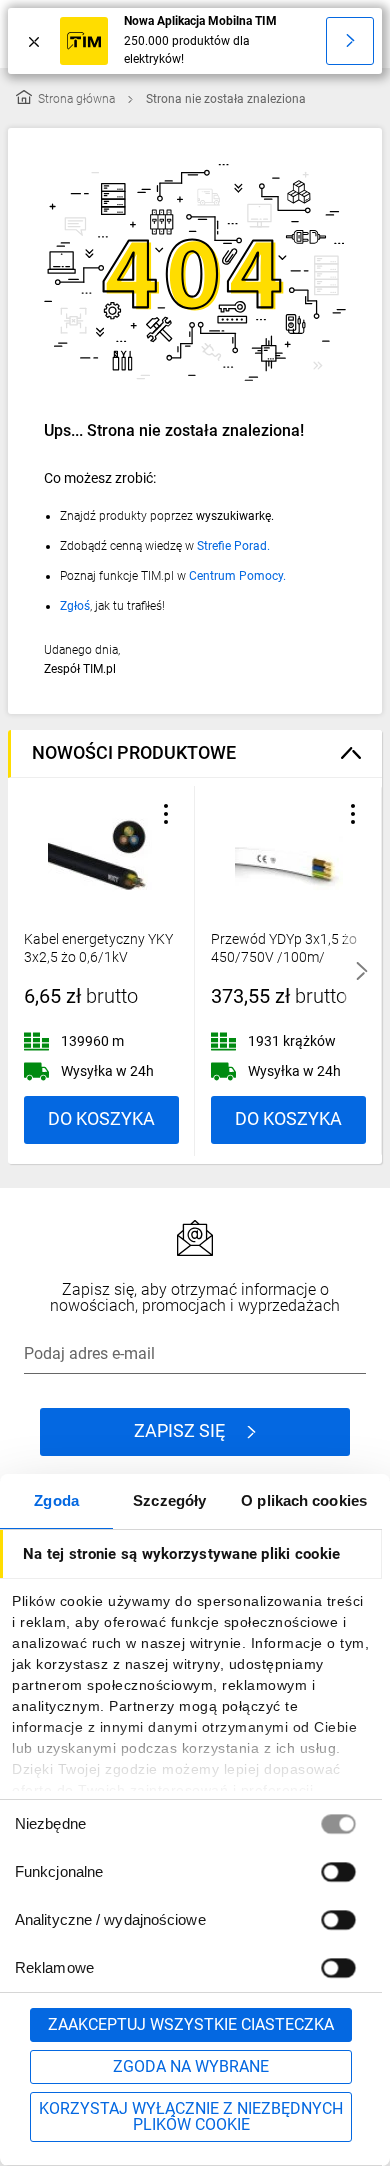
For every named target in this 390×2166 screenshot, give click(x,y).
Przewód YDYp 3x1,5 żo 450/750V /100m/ (284, 948)
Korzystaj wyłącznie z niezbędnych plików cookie (191, 2116)
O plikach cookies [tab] (304, 1500)
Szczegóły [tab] (169, 1500)
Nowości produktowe (134, 752)
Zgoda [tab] (56, 1500)
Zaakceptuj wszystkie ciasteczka (191, 2024)
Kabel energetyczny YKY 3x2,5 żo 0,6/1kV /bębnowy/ (98, 957)
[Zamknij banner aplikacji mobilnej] (34, 41)
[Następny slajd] (362, 971)
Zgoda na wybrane (191, 2066)
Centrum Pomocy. (237, 576)
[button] (166, 814)
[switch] (338, 1871)
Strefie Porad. (233, 546)
